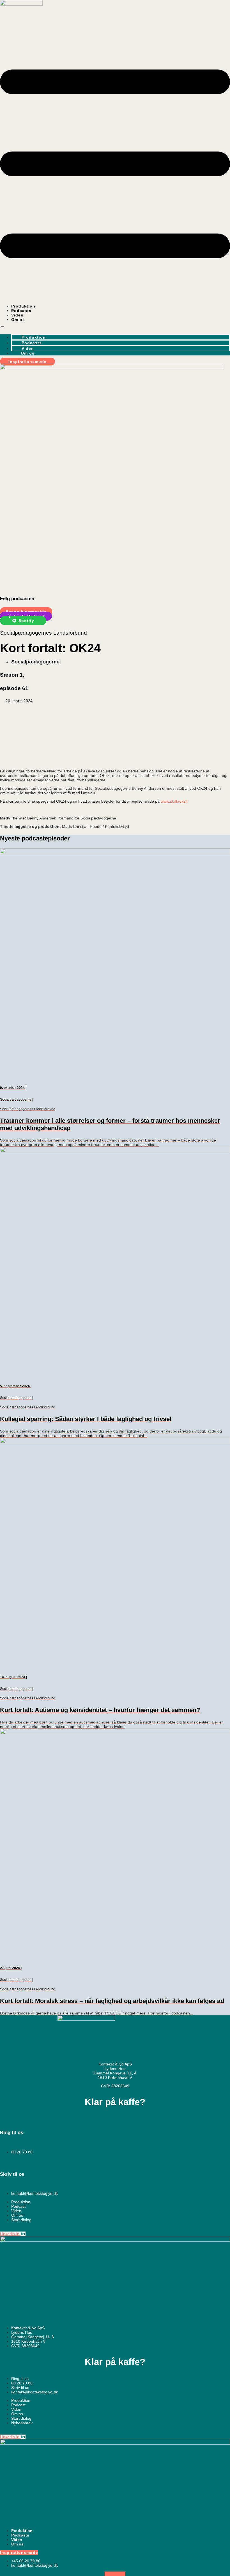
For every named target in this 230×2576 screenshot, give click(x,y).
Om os (18, 320)
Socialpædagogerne (35, 662)
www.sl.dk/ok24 (174, 801)
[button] (115, 328)
